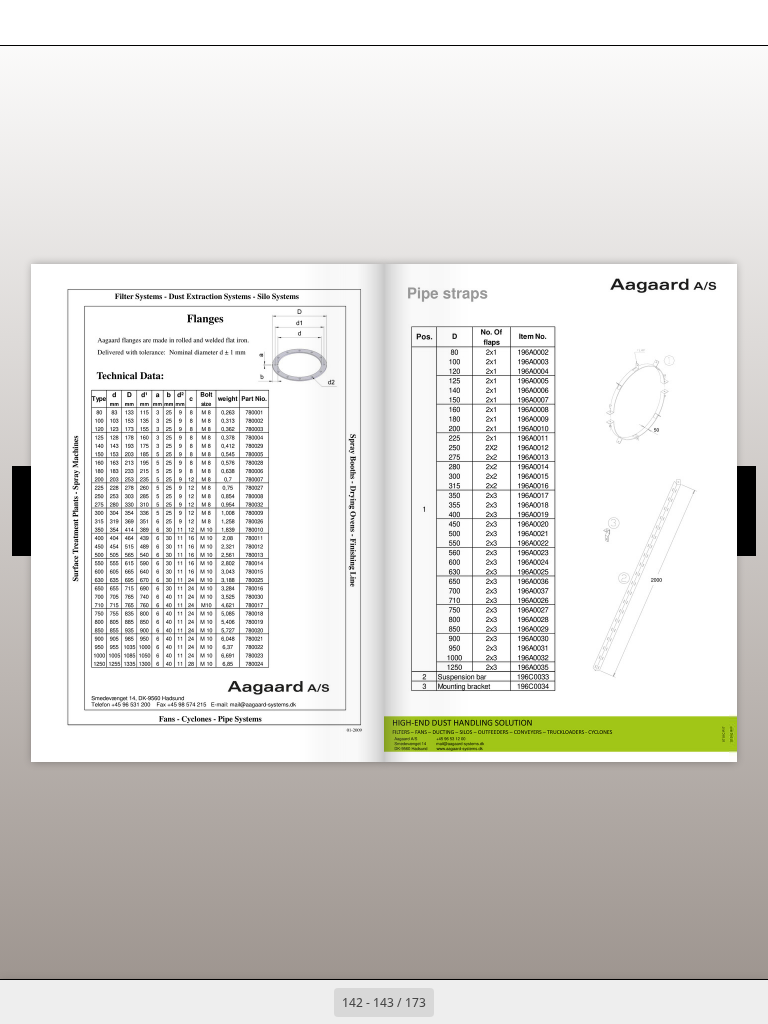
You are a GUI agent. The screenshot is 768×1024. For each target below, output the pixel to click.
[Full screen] (739, 22)
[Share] (694, 22)
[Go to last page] (500, 1002)
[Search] (73, 22)
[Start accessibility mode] (163, 22)
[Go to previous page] (312, 1002)
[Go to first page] (268, 1002)
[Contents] (28, 22)
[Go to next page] (456, 1002)
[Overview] (118, 22)
